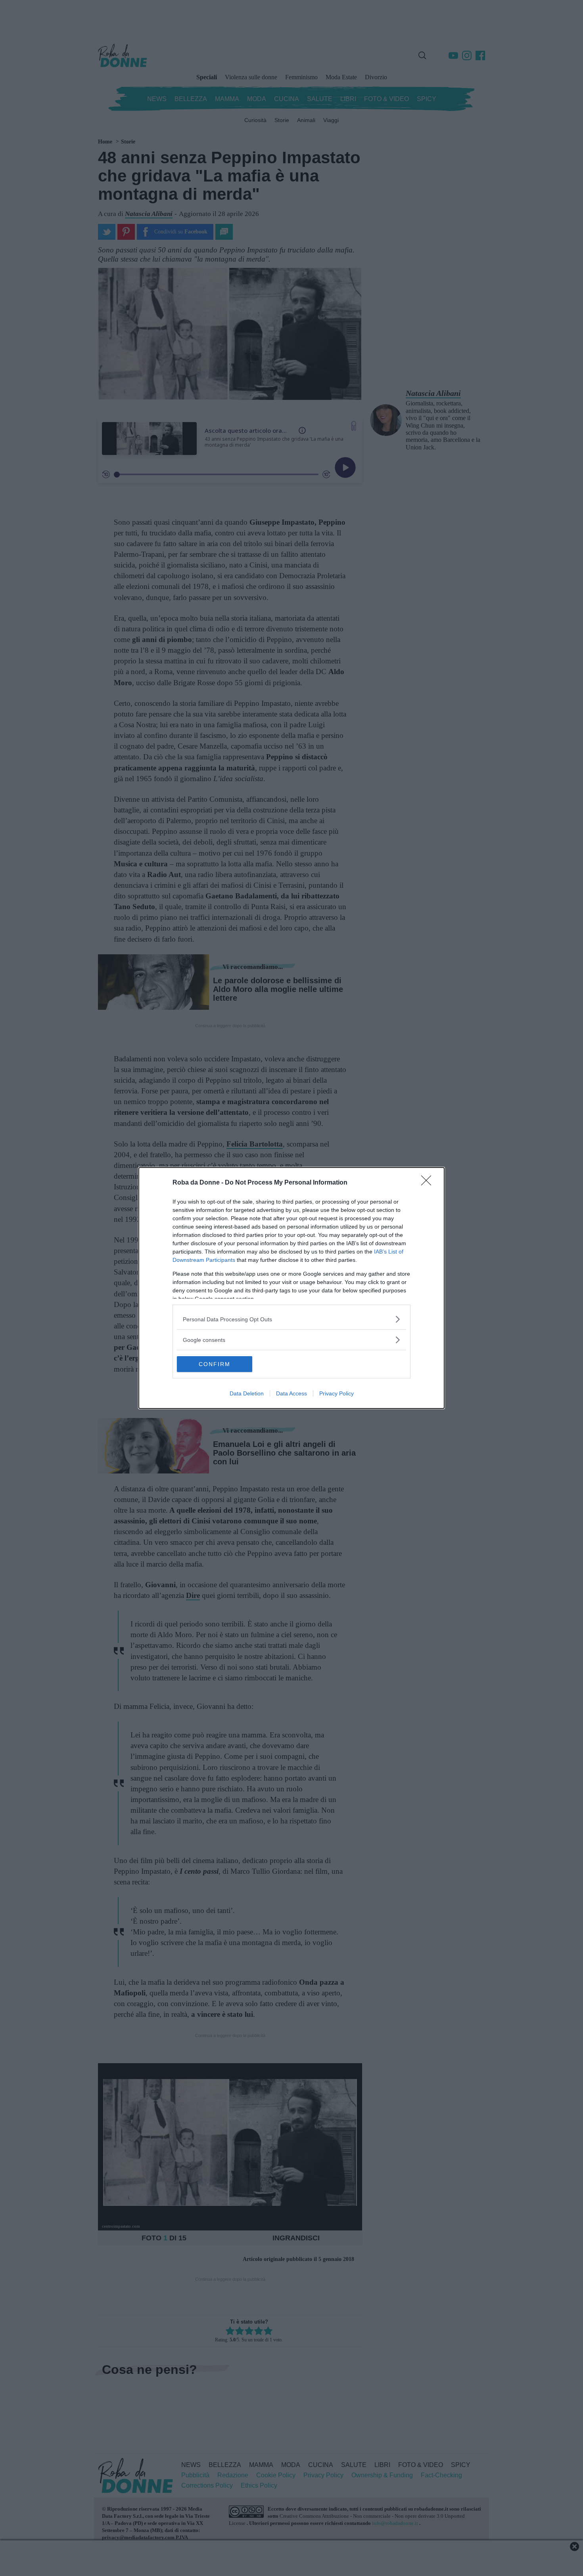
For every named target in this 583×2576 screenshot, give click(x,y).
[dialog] (291, 1288)
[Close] (429, 1183)
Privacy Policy (337, 1393)
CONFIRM (215, 1364)
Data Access (291, 1393)
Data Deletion (247, 1393)
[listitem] (291, 1319)
